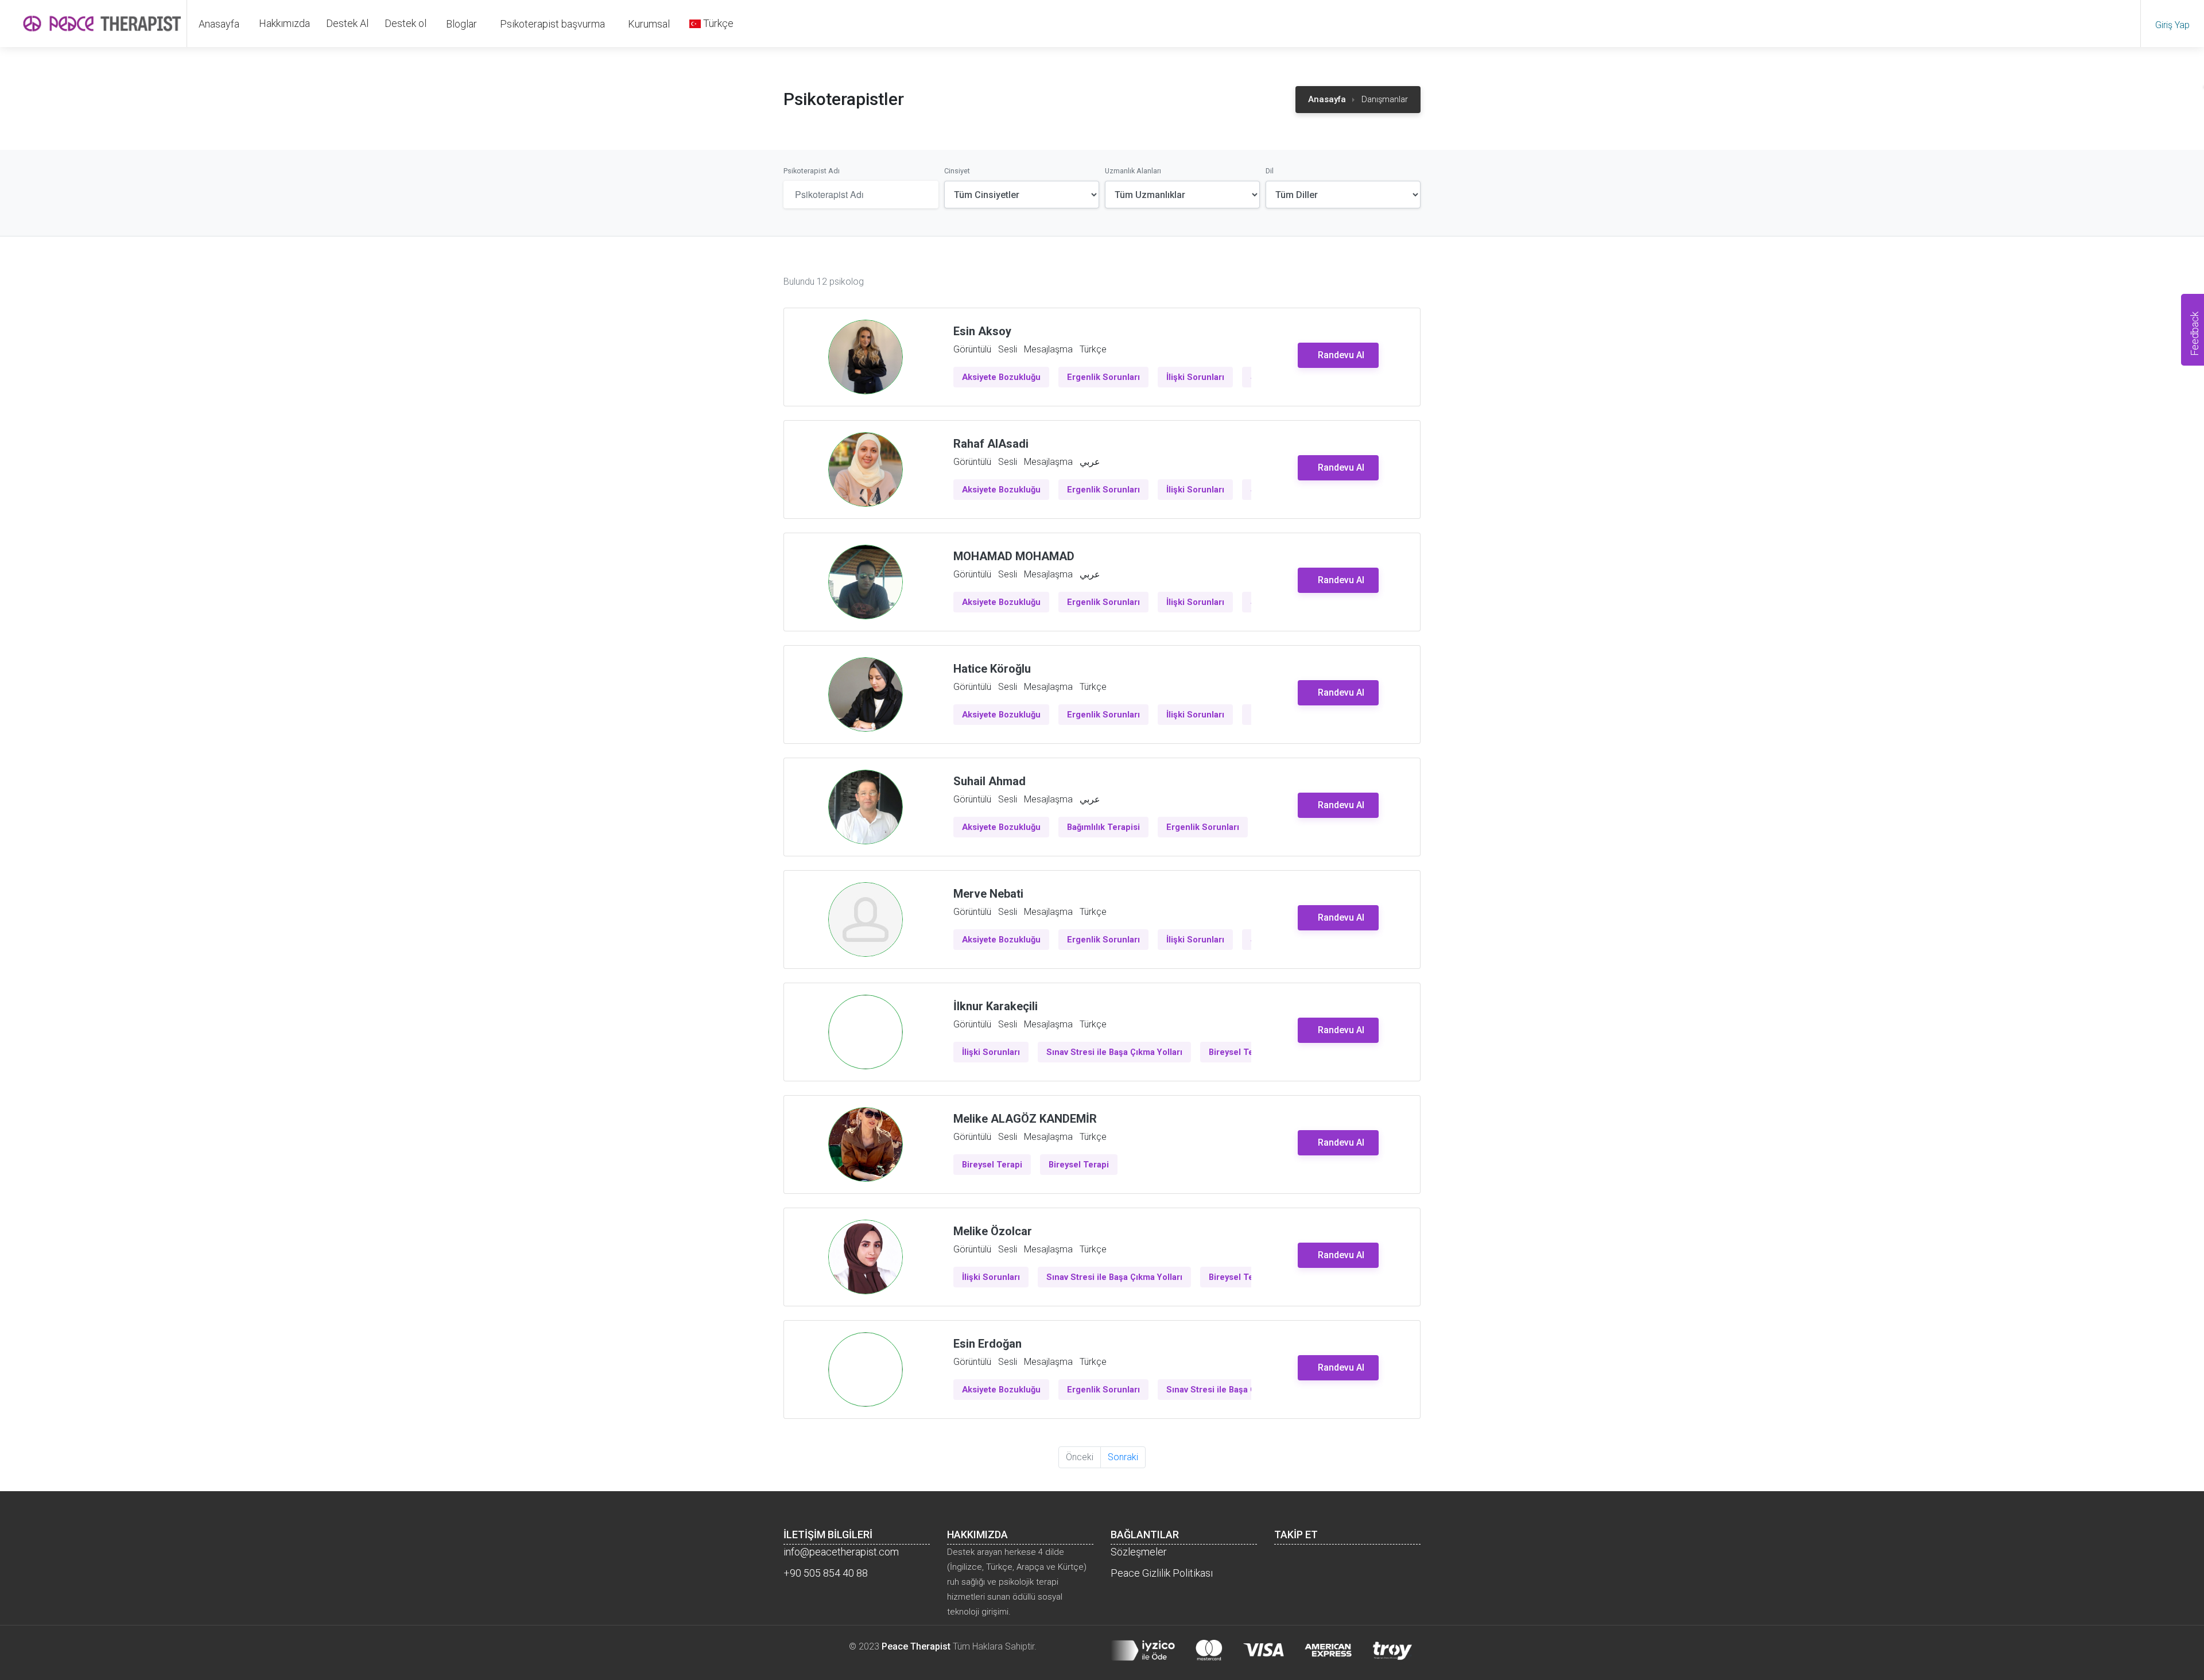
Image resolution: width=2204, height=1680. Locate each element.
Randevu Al (1341, 355)
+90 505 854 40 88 (826, 1573)
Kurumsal (649, 24)
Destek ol (406, 23)
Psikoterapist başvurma (552, 24)
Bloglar (461, 24)
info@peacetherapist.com (841, 1552)
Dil (1270, 171)
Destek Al (347, 23)
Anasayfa (219, 24)
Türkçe (717, 23)
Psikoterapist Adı (812, 171)
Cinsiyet (957, 171)
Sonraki (1123, 1457)
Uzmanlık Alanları (1133, 171)
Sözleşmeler (1139, 1552)
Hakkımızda (284, 23)
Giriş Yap (2172, 25)
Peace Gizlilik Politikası (1162, 1573)
